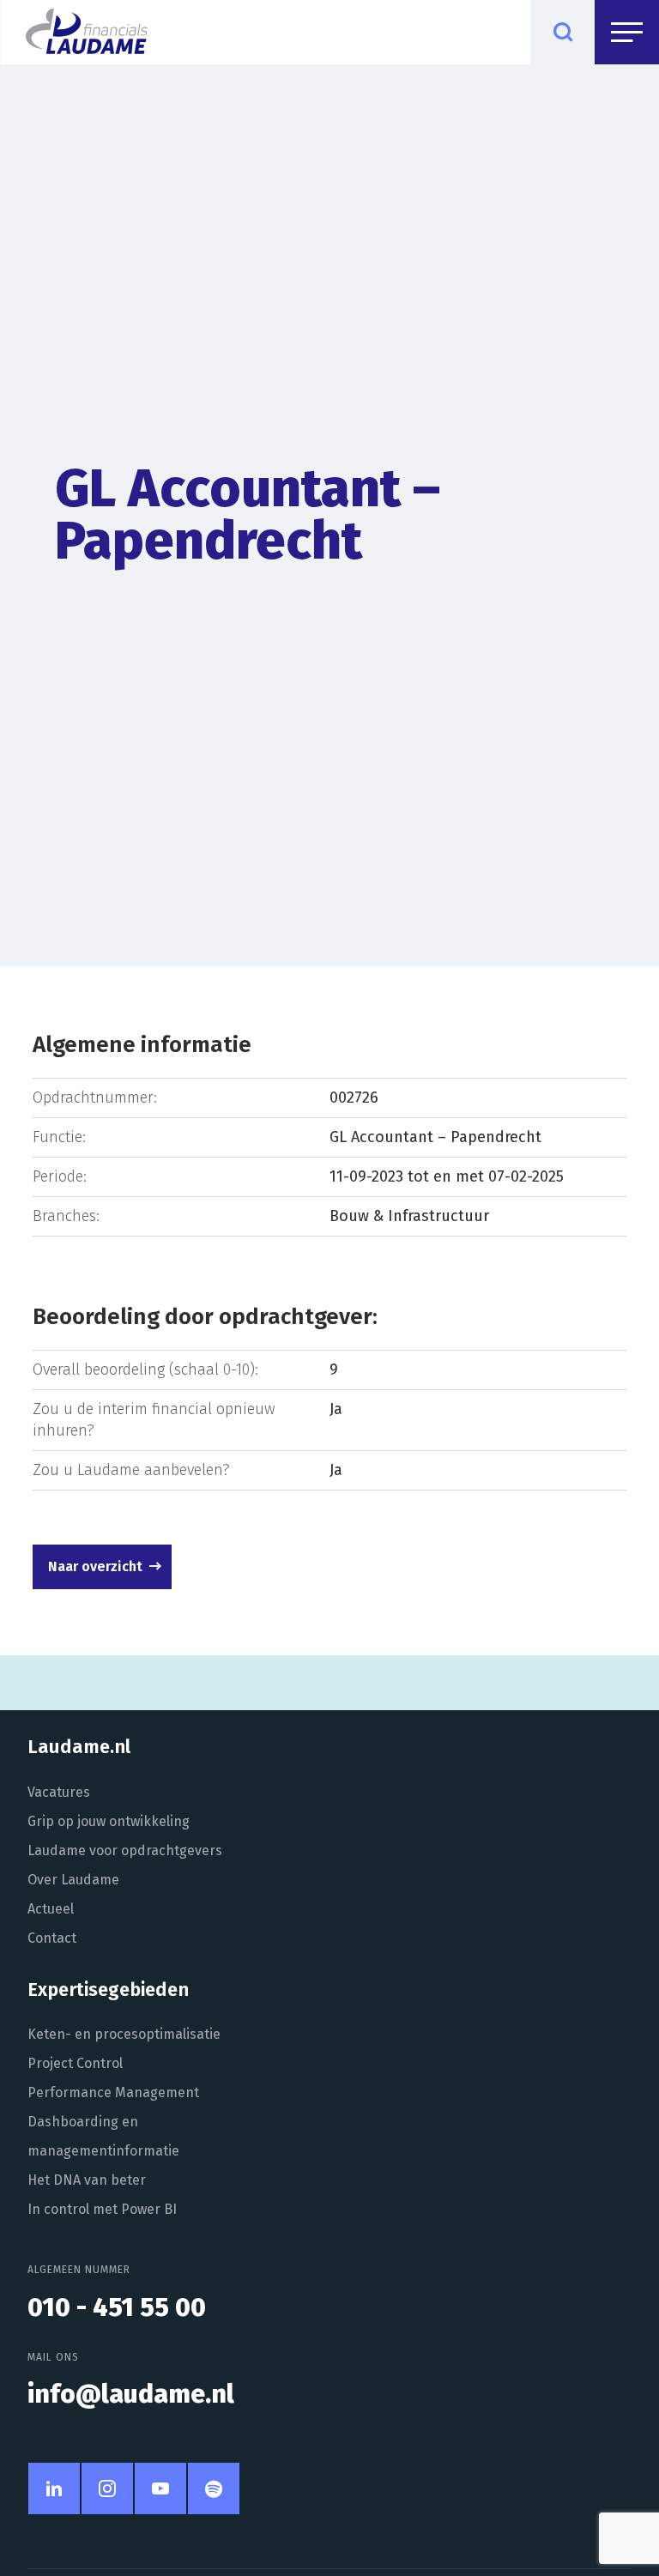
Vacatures (59, 1792)
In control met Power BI (102, 2209)
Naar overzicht (95, 1566)
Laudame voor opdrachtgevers (125, 1850)
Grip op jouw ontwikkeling (109, 1821)
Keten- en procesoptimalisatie (124, 2034)
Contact (52, 1938)
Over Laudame (73, 1880)
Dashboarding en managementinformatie (103, 2136)
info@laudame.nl (131, 2394)
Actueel (51, 1909)
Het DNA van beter (87, 2180)
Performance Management (113, 2092)
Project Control (75, 2063)
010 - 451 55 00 (117, 2307)
